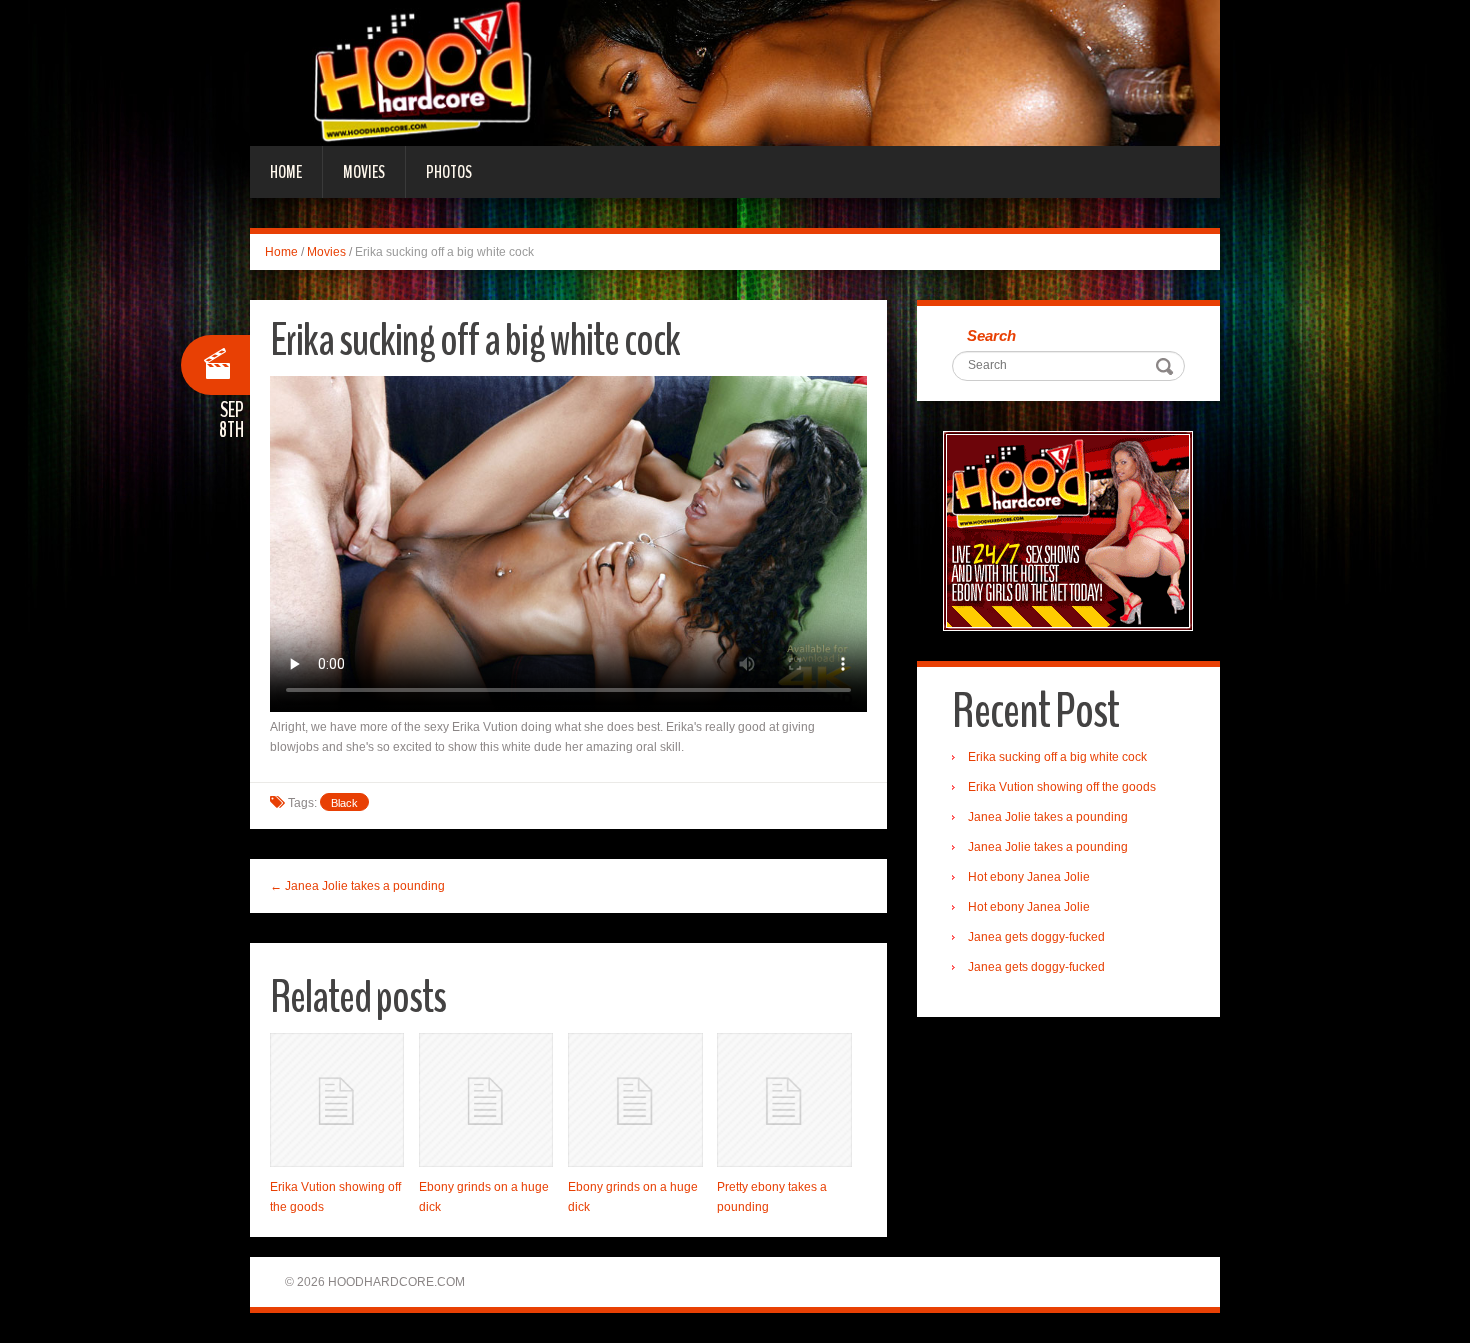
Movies (364, 172)
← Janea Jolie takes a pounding (357, 886)
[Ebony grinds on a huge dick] (486, 1100)
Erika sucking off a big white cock (1057, 757)
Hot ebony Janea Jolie (1029, 877)
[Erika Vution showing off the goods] (337, 1100)
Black (344, 803)
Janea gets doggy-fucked (1036, 937)
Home (286, 172)
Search (991, 335)
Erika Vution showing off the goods (1062, 787)
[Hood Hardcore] (735, 72)
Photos (449, 172)
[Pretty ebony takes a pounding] (784, 1100)
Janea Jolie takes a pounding (1048, 817)
